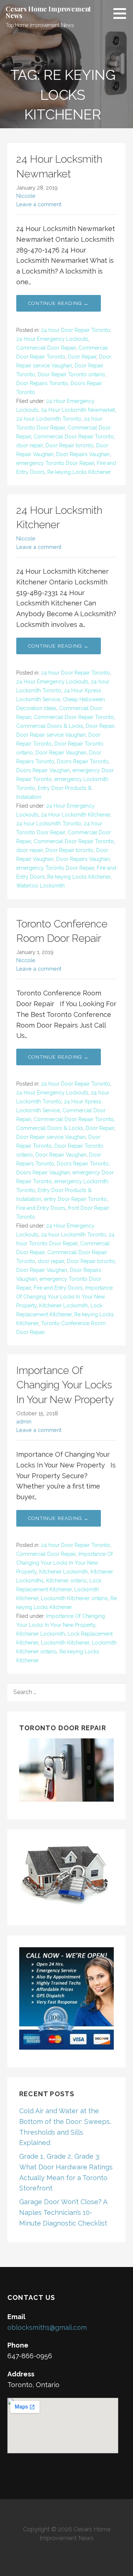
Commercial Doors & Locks (50, 726)
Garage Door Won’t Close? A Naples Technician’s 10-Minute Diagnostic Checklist (63, 2212)
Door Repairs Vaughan (83, 454)
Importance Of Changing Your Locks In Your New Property (64, 1297)
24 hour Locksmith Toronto (49, 419)
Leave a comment (39, 204)
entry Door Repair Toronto (75, 1199)
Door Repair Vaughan (61, 753)
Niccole (26, 196)
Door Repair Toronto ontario (71, 374)
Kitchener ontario (66, 1581)
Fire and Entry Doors (41, 1208)
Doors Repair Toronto (83, 761)
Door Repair (82, 357)
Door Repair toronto (69, 445)
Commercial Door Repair (46, 348)
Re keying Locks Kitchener (79, 472)
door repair (30, 445)
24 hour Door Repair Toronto (76, 330)
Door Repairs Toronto (42, 383)
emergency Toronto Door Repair (55, 463)
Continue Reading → (59, 303)
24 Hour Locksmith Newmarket (78, 410)
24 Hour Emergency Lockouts (52, 339)
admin (24, 1421)
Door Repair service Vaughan (51, 735)
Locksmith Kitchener (65, 1643)
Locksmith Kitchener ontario (74, 1598)
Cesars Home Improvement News (48, 12)
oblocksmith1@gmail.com (47, 2327)
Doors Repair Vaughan (43, 770)
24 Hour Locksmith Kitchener (76, 815)
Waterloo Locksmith (40, 886)
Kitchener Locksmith (64, 1306)
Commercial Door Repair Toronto (74, 437)
